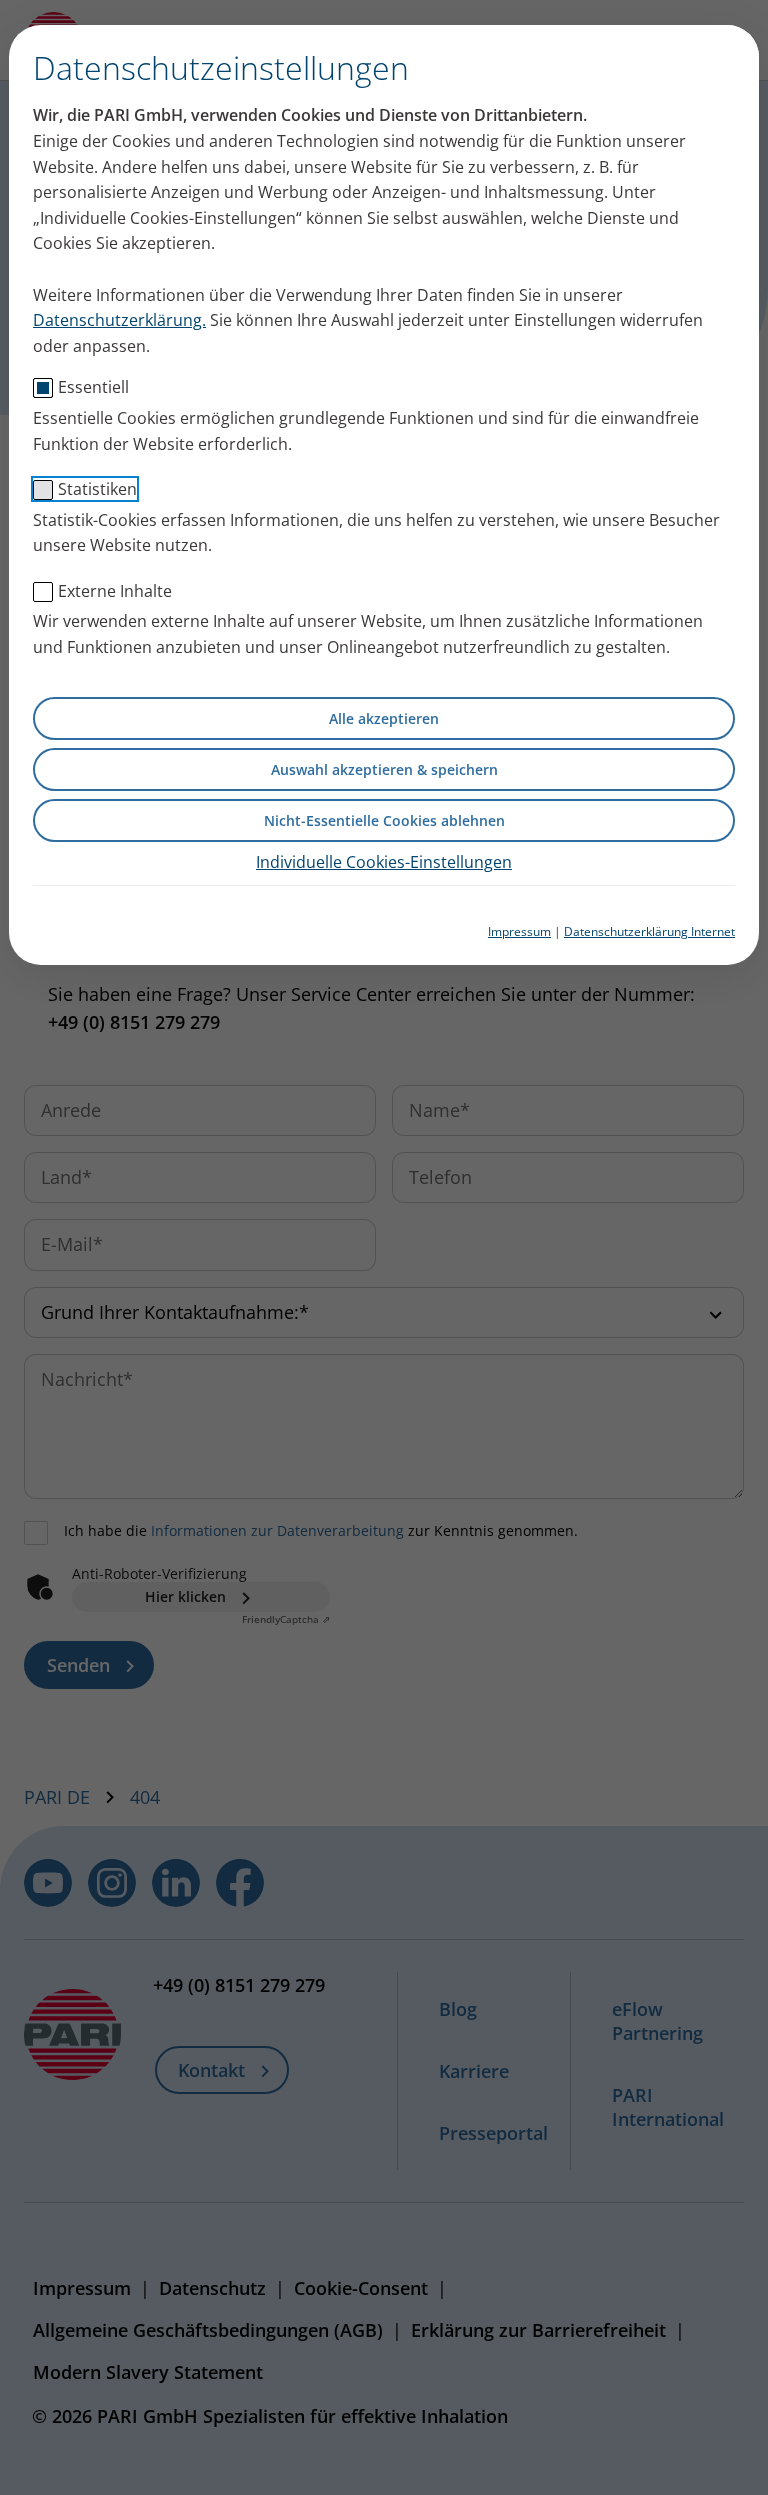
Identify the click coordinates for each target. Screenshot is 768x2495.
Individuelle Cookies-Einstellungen (384, 862)
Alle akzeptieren (384, 718)
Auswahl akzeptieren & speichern (384, 769)
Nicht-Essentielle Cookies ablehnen (384, 820)
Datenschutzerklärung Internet (649, 931)
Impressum (519, 931)
